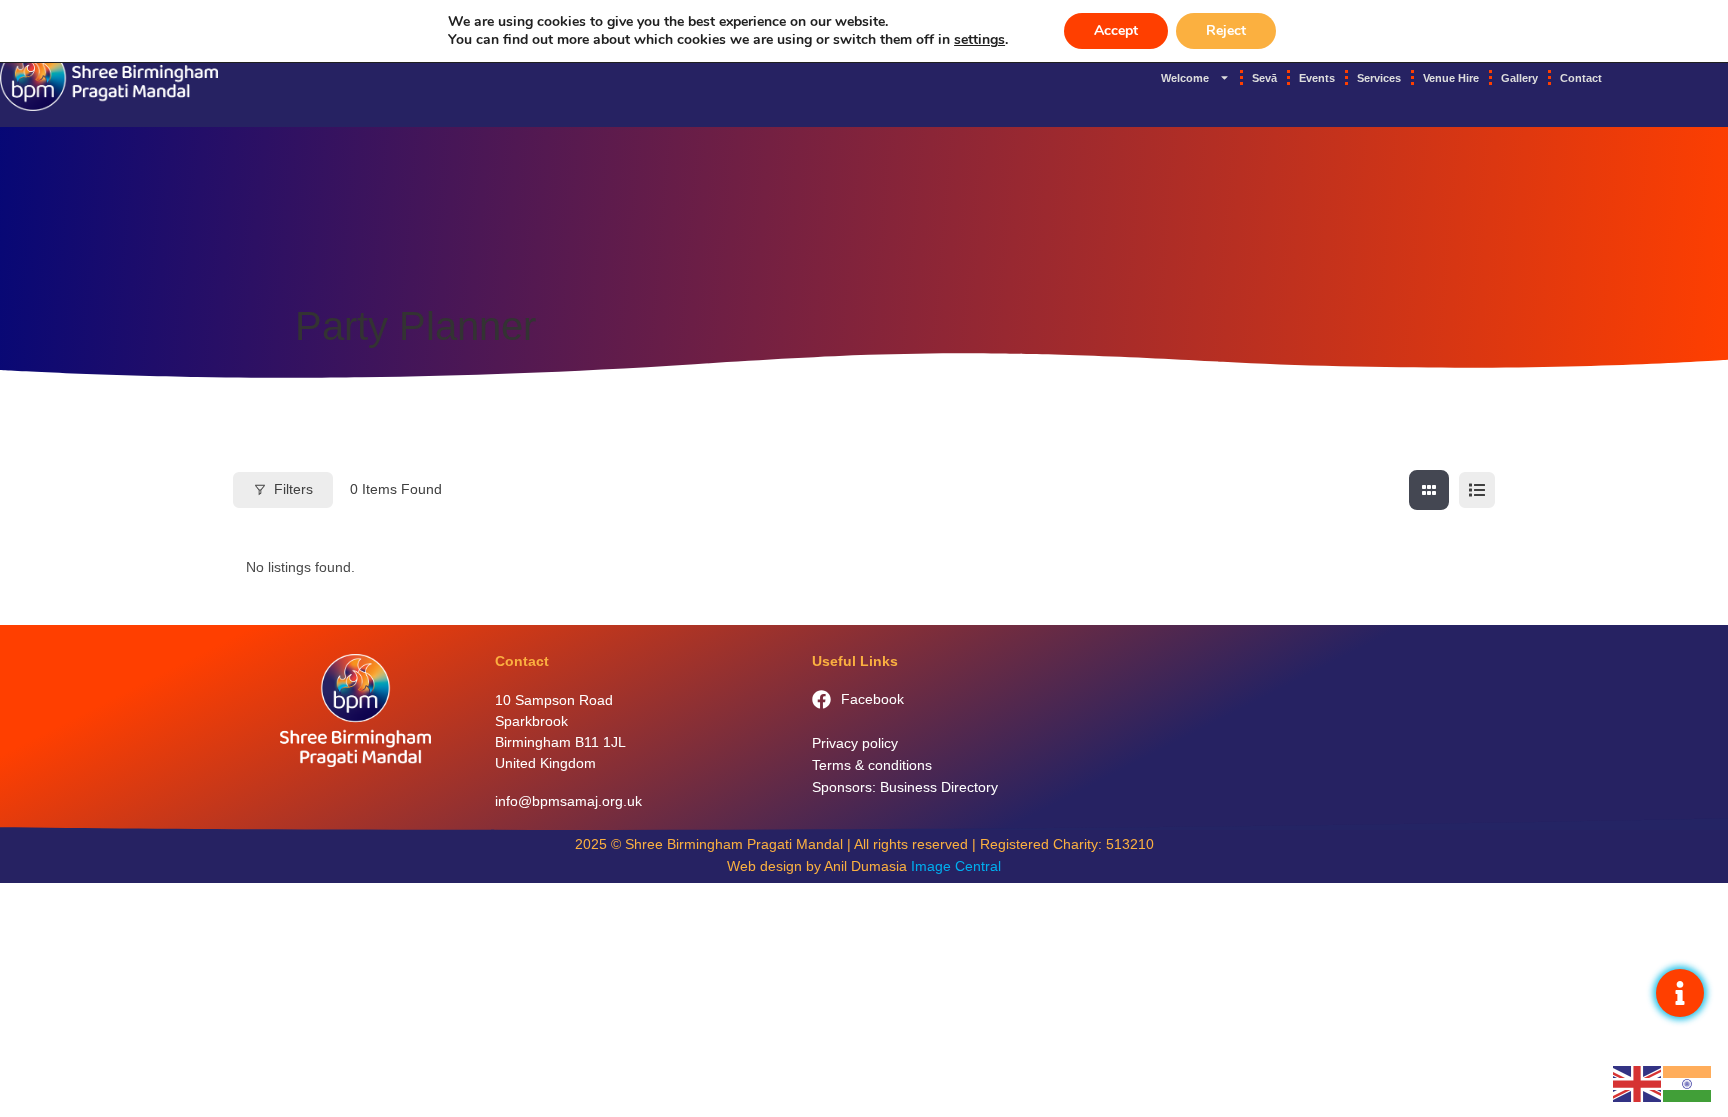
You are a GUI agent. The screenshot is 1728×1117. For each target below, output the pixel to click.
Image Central (956, 866)
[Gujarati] (1688, 1083)
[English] (1638, 1083)
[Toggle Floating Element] (1680, 993)
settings (979, 40)
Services (1379, 78)
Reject (1226, 30)
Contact (1581, 78)
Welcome (1185, 78)
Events (1317, 78)
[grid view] (1429, 490)
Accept (1116, 30)
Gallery (1519, 78)
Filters (293, 489)
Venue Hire (1451, 78)
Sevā (1264, 78)
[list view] (1477, 490)
